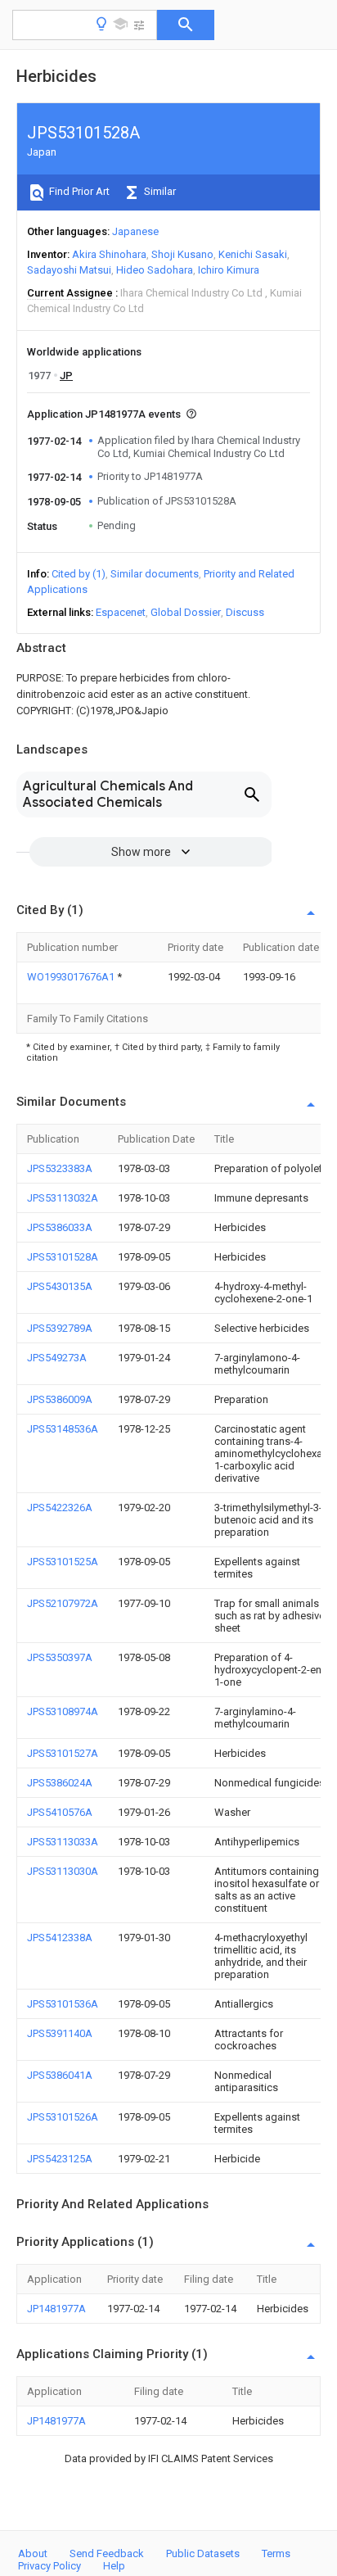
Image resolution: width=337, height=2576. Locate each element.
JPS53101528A (63, 1257)
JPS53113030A (63, 1871)
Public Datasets (203, 2553)
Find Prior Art (78, 191)
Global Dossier (186, 612)
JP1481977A (56, 2309)
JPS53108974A (63, 1711)
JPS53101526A (63, 2117)
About (33, 2553)
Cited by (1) (79, 574)
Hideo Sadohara (155, 270)
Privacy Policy (49, 2566)
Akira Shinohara (109, 254)
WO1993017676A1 (72, 977)
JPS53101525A (63, 1562)
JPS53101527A (63, 1753)
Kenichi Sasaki (253, 254)
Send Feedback (107, 2553)
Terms (276, 2553)
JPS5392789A (60, 1328)
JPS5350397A (60, 1657)
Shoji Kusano (182, 254)
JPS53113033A (63, 1842)
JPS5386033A (60, 1227)
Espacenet (121, 612)
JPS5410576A (60, 1812)
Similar (159, 191)
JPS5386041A (60, 2075)
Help (114, 2566)
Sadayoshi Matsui (69, 270)
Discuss (245, 612)
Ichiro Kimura (229, 270)
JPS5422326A (60, 1508)
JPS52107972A (63, 1603)
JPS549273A (57, 1358)
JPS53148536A (63, 1429)
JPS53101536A (63, 2004)
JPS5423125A (60, 2159)
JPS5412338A (60, 1938)
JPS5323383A (60, 1168)
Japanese (135, 231)
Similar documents (155, 574)
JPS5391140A (60, 2033)
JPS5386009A (60, 1399)
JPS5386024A (60, 1783)
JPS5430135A (60, 1286)
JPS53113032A (63, 1198)
